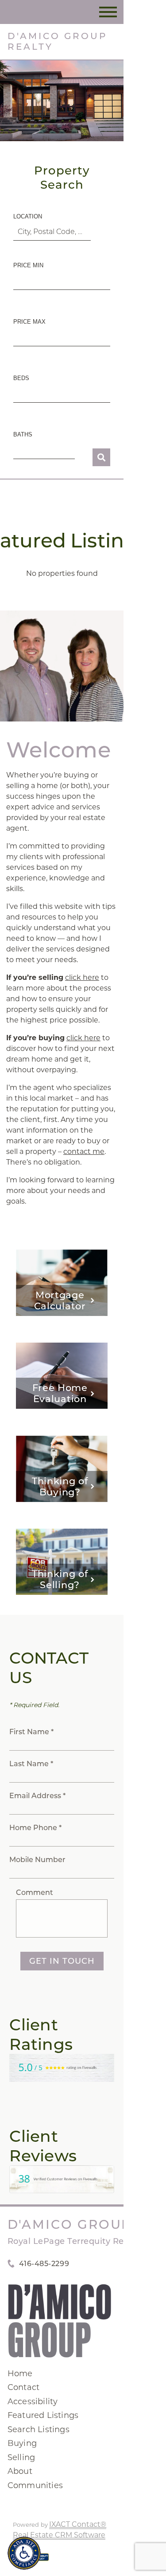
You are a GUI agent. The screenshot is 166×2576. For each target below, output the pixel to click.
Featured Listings (43, 2415)
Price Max (29, 322)
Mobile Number (37, 1860)
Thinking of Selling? (60, 1579)
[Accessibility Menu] (24, 2553)
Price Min (28, 265)
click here (82, 977)
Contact (23, 2387)
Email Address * (37, 1796)
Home (20, 2374)
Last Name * (31, 1764)
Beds (21, 378)
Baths (23, 434)
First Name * (31, 1732)
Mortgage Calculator (60, 1300)
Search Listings (39, 2429)
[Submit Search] (101, 457)
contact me (84, 1151)
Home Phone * (35, 1828)
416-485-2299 (44, 2264)
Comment (35, 1892)
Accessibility (33, 2402)
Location (28, 216)
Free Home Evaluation (60, 1393)
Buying (22, 2443)
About (20, 2471)
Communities (35, 2485)
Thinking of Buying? (60, 1486)
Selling (21, 2457)
